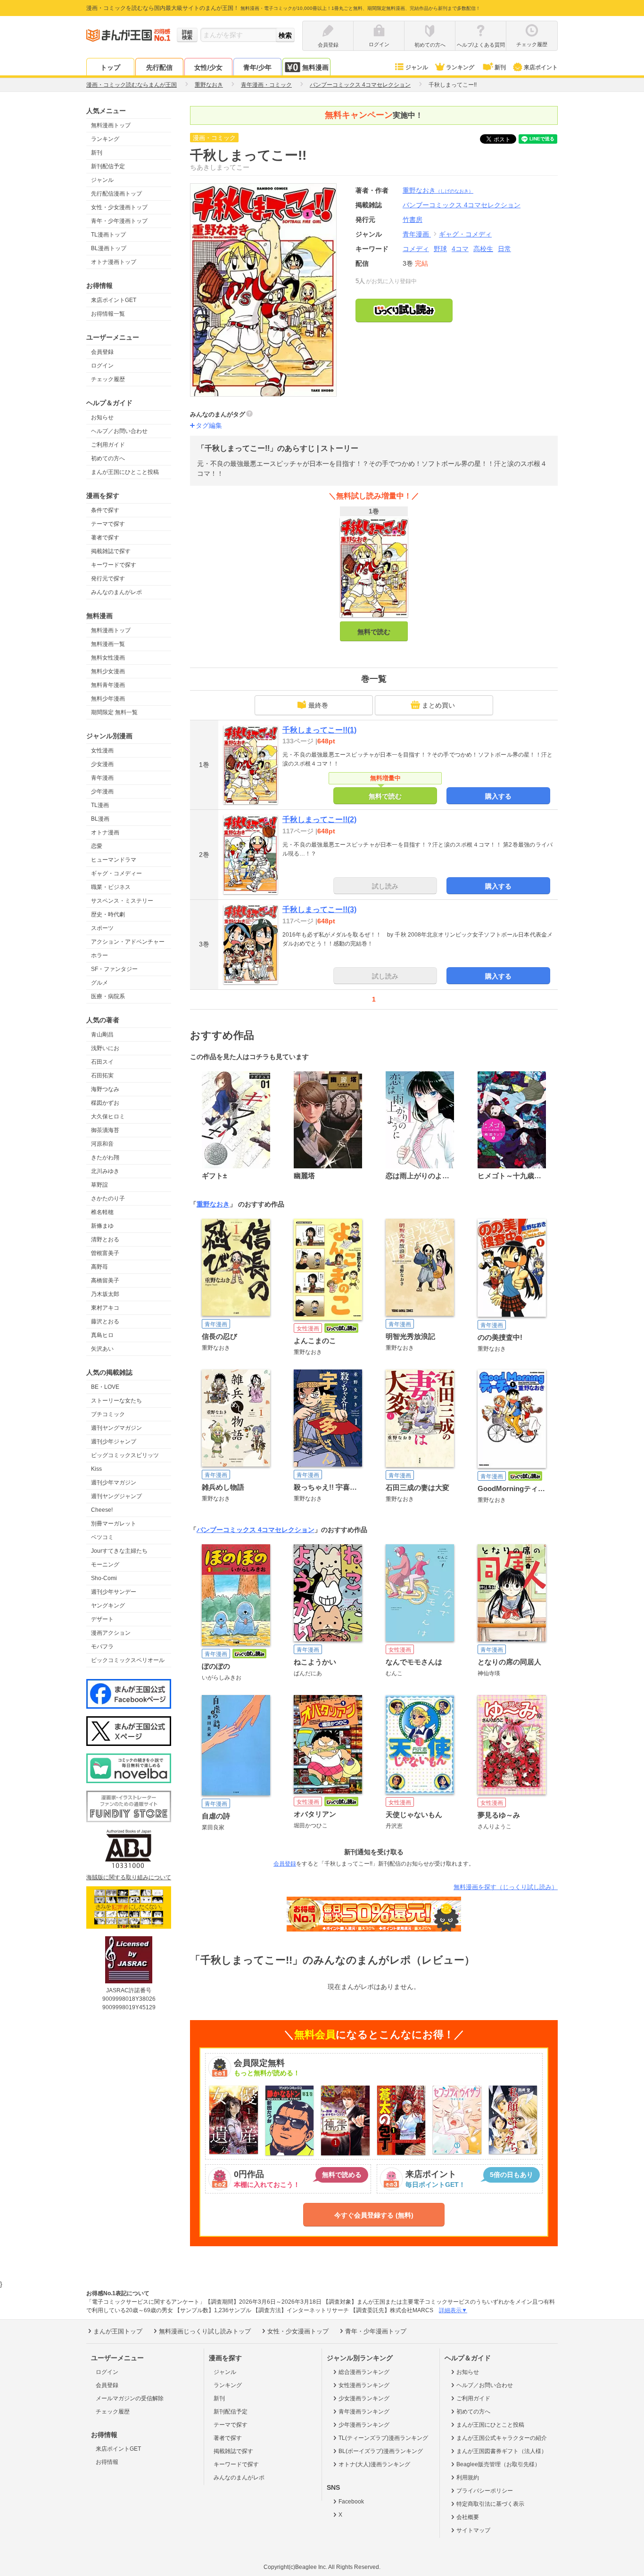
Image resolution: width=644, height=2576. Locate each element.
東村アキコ (105, 1308)
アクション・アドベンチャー (128, 942)
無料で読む (374, 632)
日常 (504, 249)
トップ (110, 67)
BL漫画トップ (109, 248)
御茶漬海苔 (105, 1130)
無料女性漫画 (108, 658)
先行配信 (159, 67)
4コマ (460, 249)
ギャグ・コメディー (116, 873)
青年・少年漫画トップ (119, 221)
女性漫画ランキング (364, 2385)
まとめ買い (438, 705)
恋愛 (97, 846)
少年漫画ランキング (364, 2425)
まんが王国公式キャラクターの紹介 (502, 2438)
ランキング (460, 67)
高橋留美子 (105, 1280)
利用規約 (468, 2478)
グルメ (99, 983)
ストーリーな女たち (116, 1401)
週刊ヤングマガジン (116, 1428)
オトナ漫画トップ (114, 262)
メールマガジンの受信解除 (130, 2398)
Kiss (96, 1469)
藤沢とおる (105, 1321)
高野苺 (99, 1267)
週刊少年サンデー (114, 1592)
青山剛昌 (102, 1035)
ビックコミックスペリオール (128, 1660)
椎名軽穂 (102, 1212)
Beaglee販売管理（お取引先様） (498, 2464)
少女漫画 (102, 764)
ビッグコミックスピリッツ (125, 1455)
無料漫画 (315, 67)
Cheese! (102, 1510)
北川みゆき (105, 1171)
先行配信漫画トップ (116, 194)
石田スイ (102, 1062)
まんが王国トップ (118, 2331)
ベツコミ (102, 1537)
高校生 (483, 249)
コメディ (416, 249)
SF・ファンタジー (114, 969)
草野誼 (99, 1185)
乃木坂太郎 (105, 1294)
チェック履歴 (108, 379)
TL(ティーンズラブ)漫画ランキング (383, 2438)
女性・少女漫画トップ (119, 207)
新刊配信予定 (108, 166)
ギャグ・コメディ (465, 234)
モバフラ (102, 1647)
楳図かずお (105, 1103)
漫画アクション (111, 1633)
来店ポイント (541, 67)
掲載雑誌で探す (111, 551)
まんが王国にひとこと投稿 (125, 472)
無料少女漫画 (108, 671)
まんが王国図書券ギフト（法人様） (502, 2451)
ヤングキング (108, 1606)
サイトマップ (473, 2530)
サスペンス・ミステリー (122, 901)
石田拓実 (102, 1076)
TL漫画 (100, 805)
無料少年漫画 (108, 699)
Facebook (351, 2502)
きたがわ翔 (105, 1158)
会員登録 (102, 352)
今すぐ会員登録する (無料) (374, 2215)
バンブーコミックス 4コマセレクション (256, 1530)
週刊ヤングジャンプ (116, 1496)
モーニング (105, 1565)
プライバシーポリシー (485, 2491)
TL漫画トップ (108, 235)
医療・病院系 (108, 996)
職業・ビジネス (111, 887)
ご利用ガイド (108, 445)
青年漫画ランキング (364, 2412)
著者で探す (105, 538)
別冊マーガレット (114, 1524)
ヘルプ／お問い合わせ (119, 431)
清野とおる (105, 1239)
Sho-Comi (104, 1578)
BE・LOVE (105, 1387)
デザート (102, 1619)
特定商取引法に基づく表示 (490, 2504)
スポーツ (102, 928)
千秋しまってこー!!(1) (319, 730)
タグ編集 (209, 425)
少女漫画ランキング (364, 2398)
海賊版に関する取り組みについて (129, 1877)
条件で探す (105, 510)
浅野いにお (105, 1048)
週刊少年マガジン (114, 1483)
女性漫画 (102, 750)
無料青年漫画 (108, 685)
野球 (440, 249)
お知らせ (102, 417)
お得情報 (107, 2462)
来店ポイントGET (114, 300)
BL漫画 (100, 819)
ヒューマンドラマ (114, 860)
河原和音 (102, 1144)
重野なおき (438, 190)
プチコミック (108, 1414)
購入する (498, 796)
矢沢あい (102, 1349)
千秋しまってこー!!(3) (319, 909)
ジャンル (417, 67)
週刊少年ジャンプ (114, 1442)
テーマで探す (108, 524)
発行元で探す (108, 579)
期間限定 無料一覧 (114, 712)
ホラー (99, 955)
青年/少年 (257, 67)
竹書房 (413, 220)
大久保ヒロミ (108, 1117)
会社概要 (468, 2517)
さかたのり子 (108, 1198)
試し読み (385, 886)
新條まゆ (102, 1226)
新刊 (500, 67)
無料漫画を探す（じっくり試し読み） (506, 1887)
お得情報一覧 (108, 314)
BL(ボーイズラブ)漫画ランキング (381, 2451)
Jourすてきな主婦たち (119, 1551)
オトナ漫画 (105, 832)
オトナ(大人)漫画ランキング (374, 2464)
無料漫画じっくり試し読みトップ (205, 2331)
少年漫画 (102, 791)
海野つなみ (105, 1089)
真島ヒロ (102, 1335)
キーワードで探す (114, 565)
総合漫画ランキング (364, 2372)
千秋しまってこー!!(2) (319, 819)
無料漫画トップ (111, 125)
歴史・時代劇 (108, 914)
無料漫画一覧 (108, 644)
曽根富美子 (105, 1253)
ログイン (102, 366)
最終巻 (318, 705)
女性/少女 (208, 67)
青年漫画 (102, 778)
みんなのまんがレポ (116, 592)
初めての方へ (108, 458)
